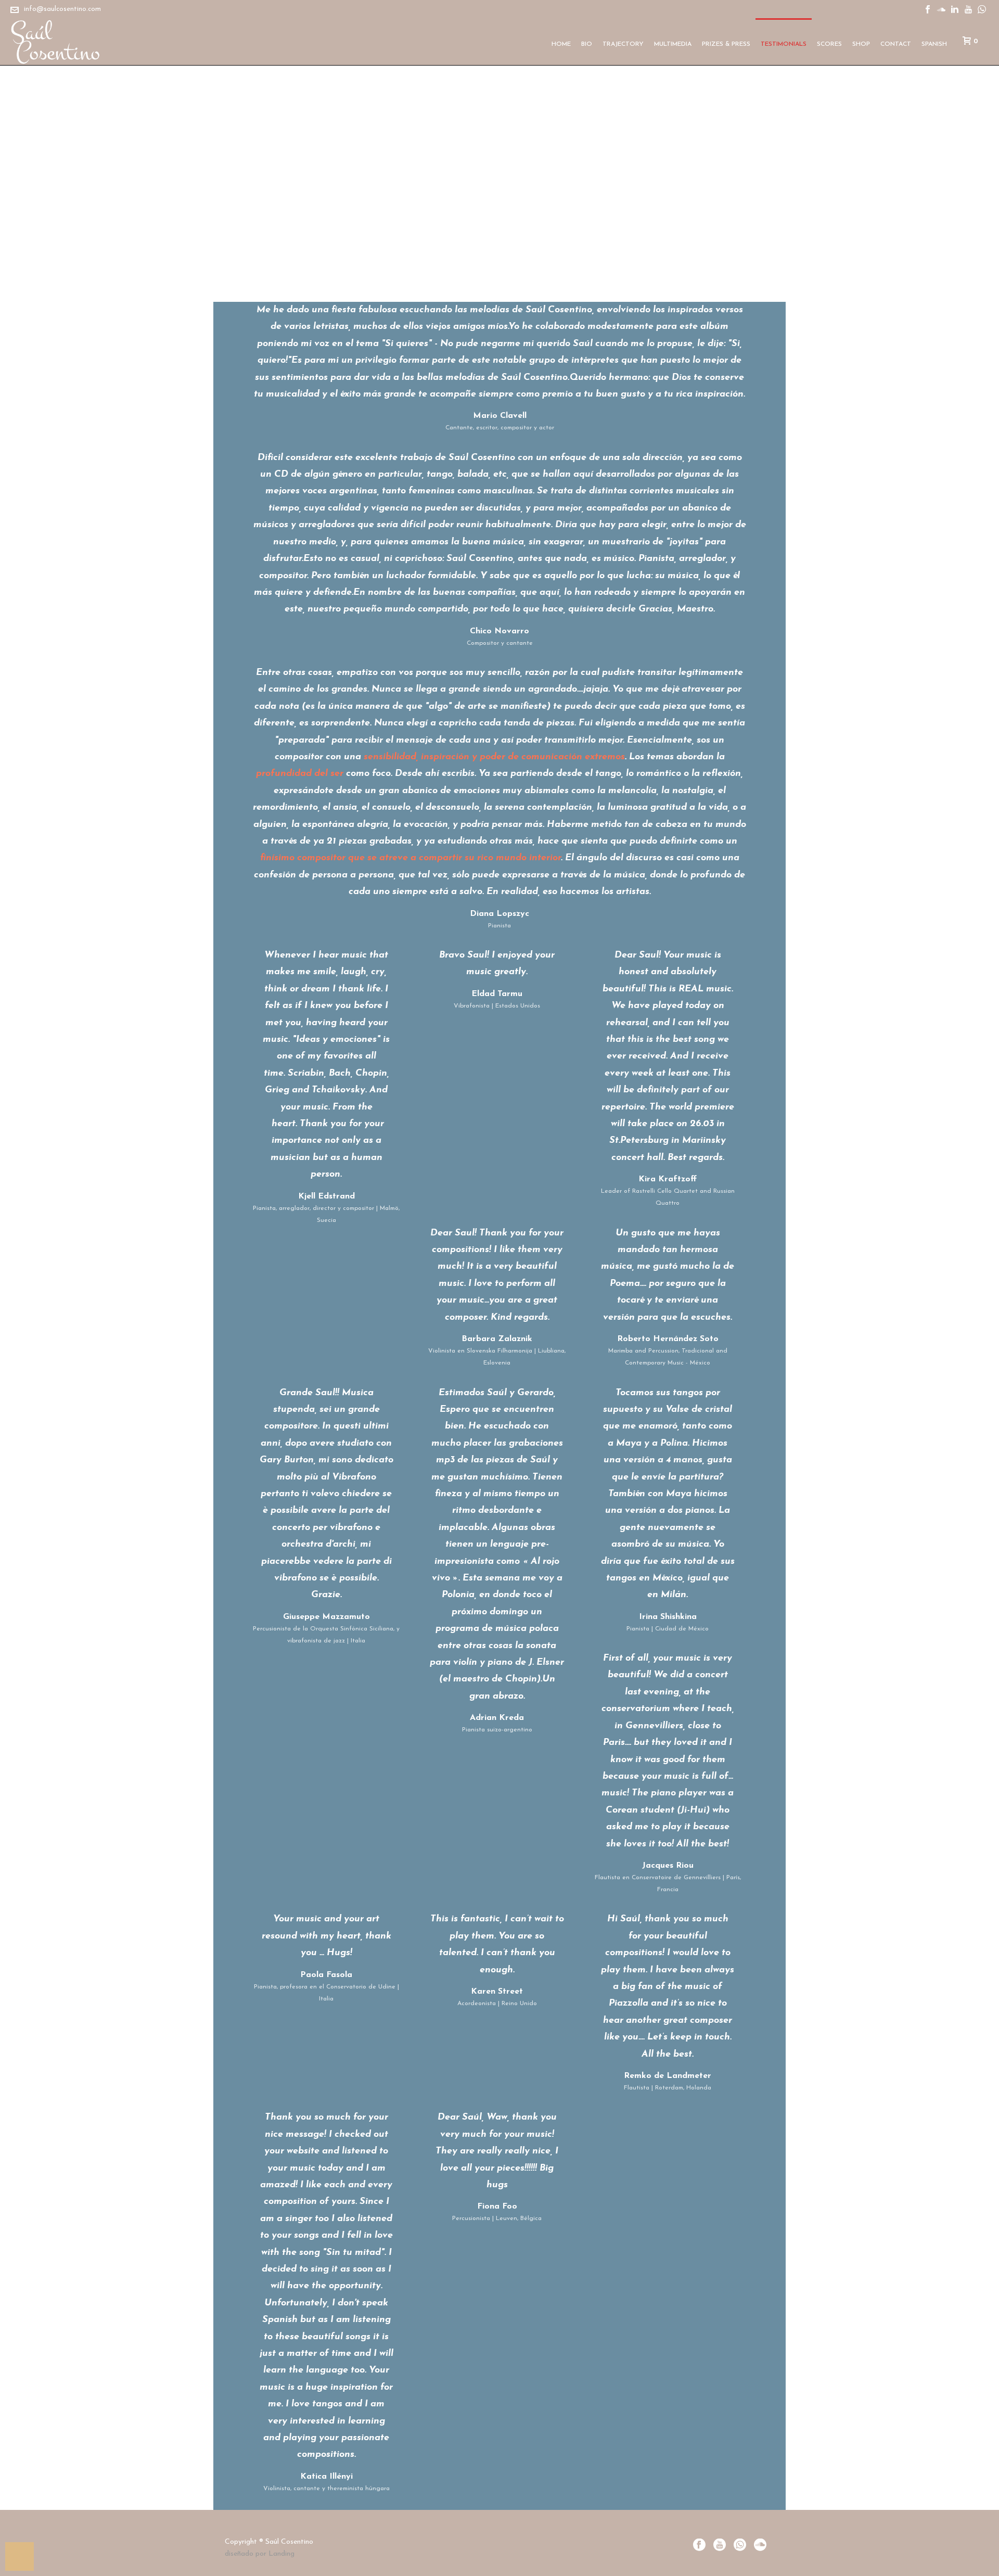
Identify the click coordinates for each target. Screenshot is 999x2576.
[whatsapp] (740, 2546)
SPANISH (934, 44)
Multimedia (673, 44)
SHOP (861, 44)
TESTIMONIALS (784, 44)
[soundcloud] (760, 2546)
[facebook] (699, 2546)
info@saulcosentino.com (62, 9)
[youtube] (720, 2546)
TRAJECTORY (623, 44)
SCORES (829, 44)
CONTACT (896, 44)
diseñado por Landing (260, 2554)
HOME (561, 44)
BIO (587, 44)
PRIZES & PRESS (726, 44)
